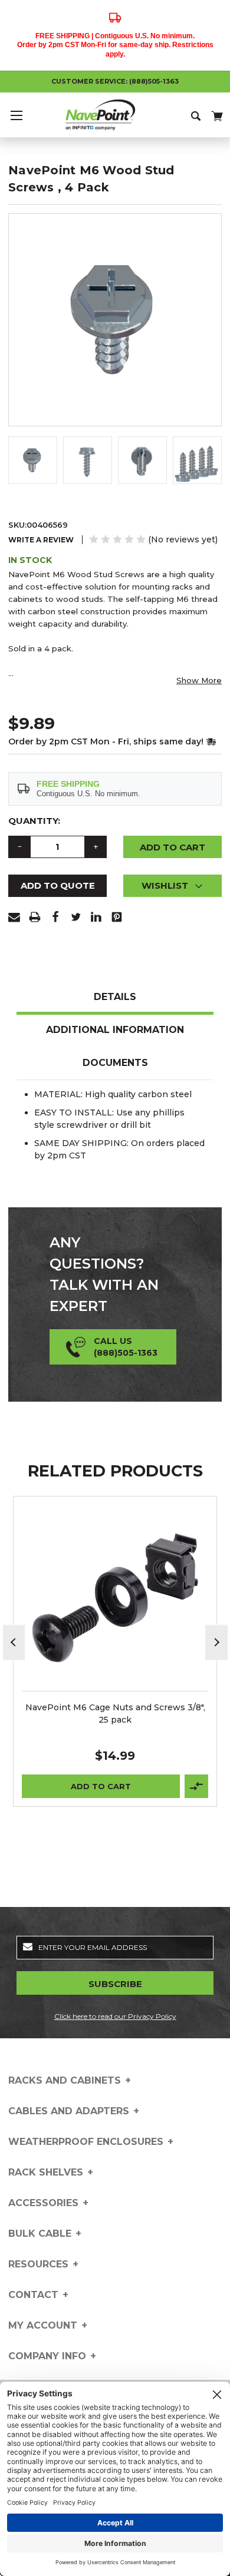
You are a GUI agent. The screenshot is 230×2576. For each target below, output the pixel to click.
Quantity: (34, 821)
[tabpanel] (115, 1651)
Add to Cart (101, 1786)
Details (115, 997)
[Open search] (197, 115)
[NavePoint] (115, 115)
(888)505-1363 (154, 81)
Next (216, 1642)
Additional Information (115, 1030)
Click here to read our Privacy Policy (115, 2016)
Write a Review (41, 540)
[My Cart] (216, 114)
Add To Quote (58, 885)
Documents (115, 1063)
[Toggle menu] (16, 115)
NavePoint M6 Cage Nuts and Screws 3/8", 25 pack (115, 1714)
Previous (14, 1642)
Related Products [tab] (115, 1471)
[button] (172, 886)
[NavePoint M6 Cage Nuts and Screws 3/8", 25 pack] (115, 1598)
